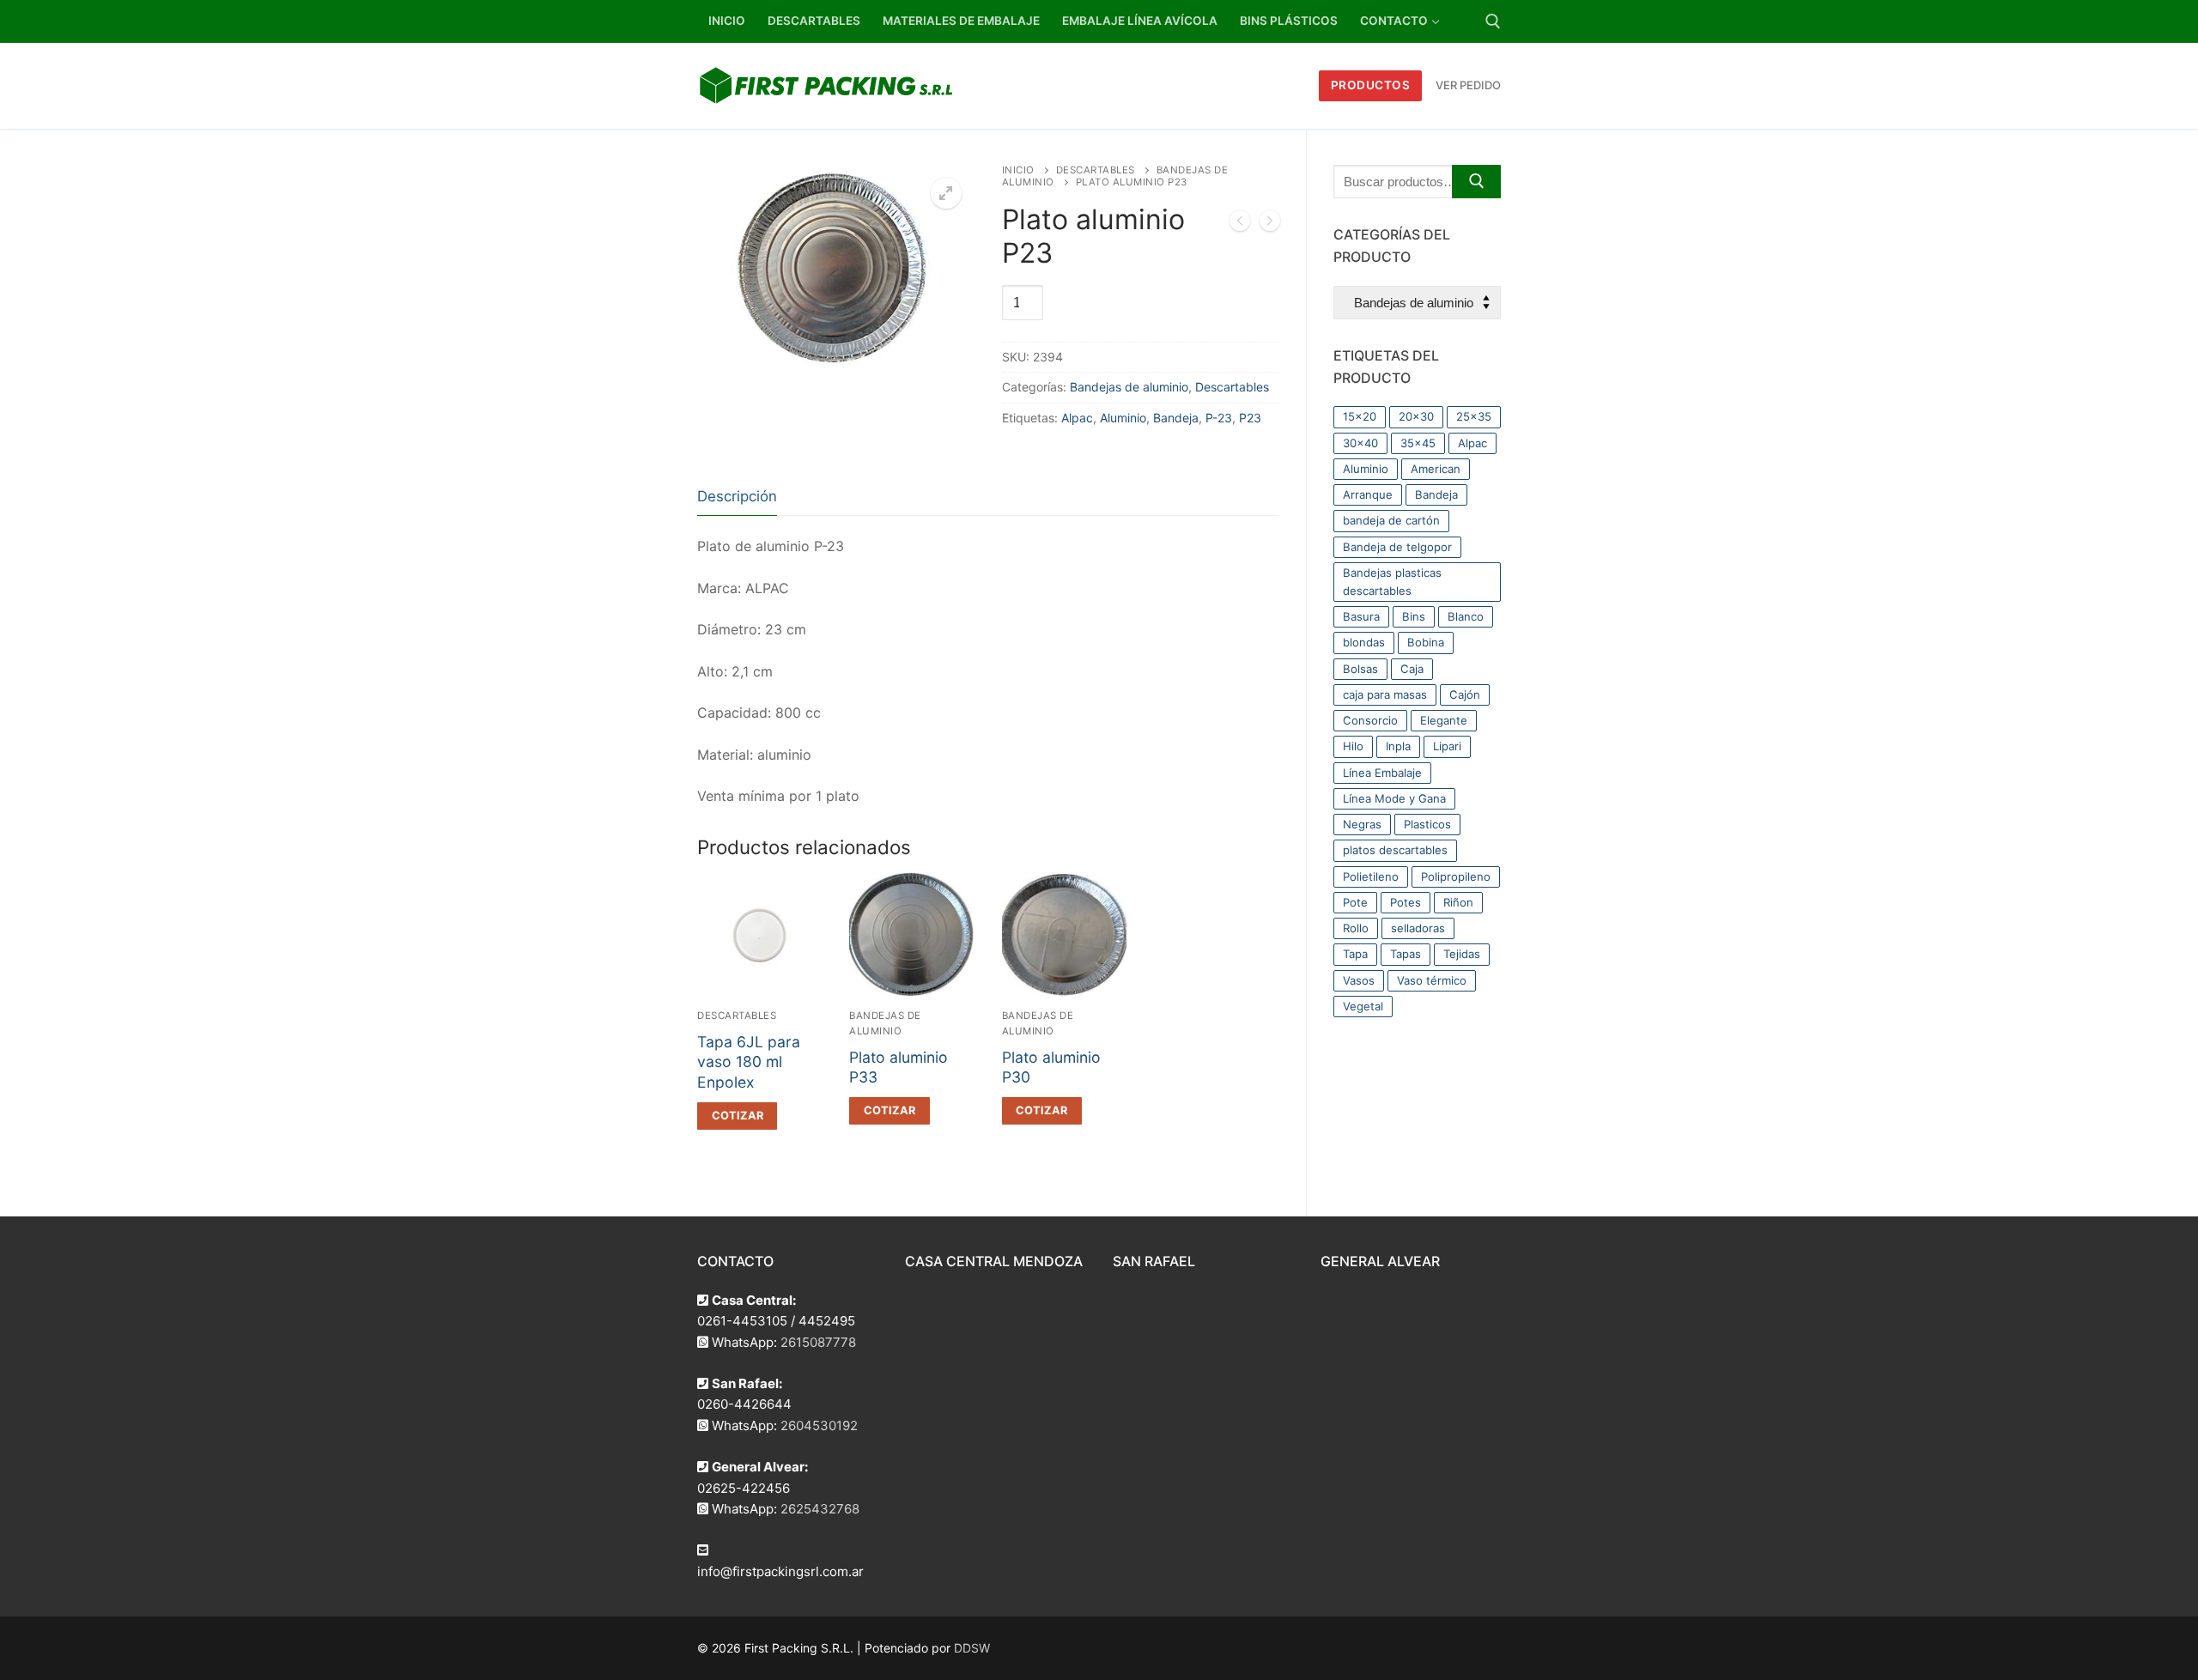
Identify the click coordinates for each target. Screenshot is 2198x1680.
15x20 (1360, 416)
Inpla (1398, 746)
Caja (1412, 669)
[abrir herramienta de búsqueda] (1493, 21)
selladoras (1418, 928)
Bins (1414, 616)
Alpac (1077, 418)
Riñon (1458, 902)
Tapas (1406, 954)
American (1436, 469)
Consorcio (1370, 720)
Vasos (1359, 980)
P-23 (1219, 418)
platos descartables (1395, 850)
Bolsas (1360, 669)
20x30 (1416, 416)
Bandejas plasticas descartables (1392, 582)
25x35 (1474, 416)
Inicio (1018, 170)
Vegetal (1363, 1006)
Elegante (1444, 720)
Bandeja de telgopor (1397, 547)
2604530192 (819, 1425)
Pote (1355, 902)
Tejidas (1462, 954)
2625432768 (820, 1509)
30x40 (1360, 443)
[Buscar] (1476, 182)
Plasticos (1427, 824)
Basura (1361, 616)
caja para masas (1385, 694)
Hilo (1353, 746)
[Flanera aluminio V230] (1240, 224)
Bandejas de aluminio (1129, 387)
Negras (1362, 824)
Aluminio (1123, 418)
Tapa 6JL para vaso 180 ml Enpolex (749, 1062)
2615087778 (818, 1342)
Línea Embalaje (1382, 773)
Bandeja (1176, 418)
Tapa (1355, 954)
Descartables (1096, 170)
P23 (1250, 418)
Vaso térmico (1432, 980)
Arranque (1368, 494)
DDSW (972, 1648)
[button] (946, 193)
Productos (1371, 85)
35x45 (1418, 443)
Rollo (1356, 928)
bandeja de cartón (1391, 520)
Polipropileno (1456, 876)
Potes (1406, 902)
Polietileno (1371, 876)
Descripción (737, 496)
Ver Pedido (1468, 85)
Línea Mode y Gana (1394, 798)
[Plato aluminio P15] (1270, 224)
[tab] (737, 497)
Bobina (1426, 642)
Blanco (1466, 616)
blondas (1364, 642)
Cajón (1465, 694)
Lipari (1447, 746)
